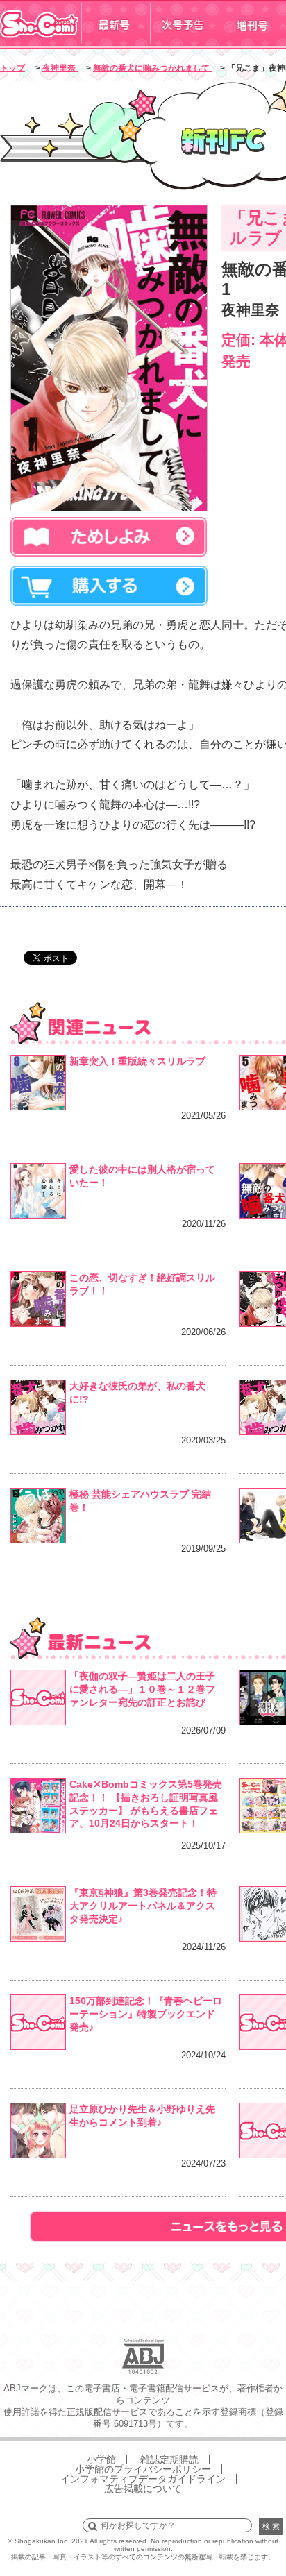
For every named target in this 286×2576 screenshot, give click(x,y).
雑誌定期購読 (169, 2459)
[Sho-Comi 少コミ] (41, 44)
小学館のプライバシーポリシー (143, 2469)
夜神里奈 (60, 68)
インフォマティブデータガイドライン (143, 2479)
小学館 (101, 2459)
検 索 (271, 2526)
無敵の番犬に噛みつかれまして (152, 68)
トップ (12, 68)
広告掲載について (143, 2489)
